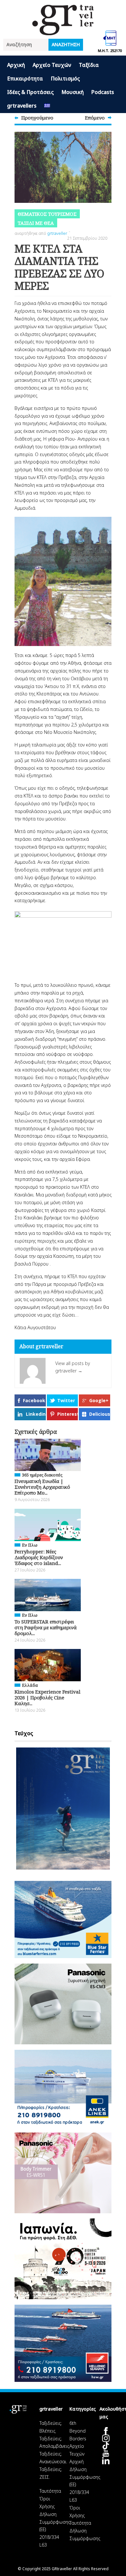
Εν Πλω (30, 1545)
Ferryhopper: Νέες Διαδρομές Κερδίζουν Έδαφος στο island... (39, 1557)
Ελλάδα (30, 1685)
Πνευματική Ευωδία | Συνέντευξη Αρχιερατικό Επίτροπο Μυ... (42, 1487)
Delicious (100, 1414)
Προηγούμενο (37, 118)
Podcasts (103, 92)
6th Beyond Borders (78, 2431)
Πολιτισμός (65, 78)
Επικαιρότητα (25, 78)
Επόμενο (95, 118)
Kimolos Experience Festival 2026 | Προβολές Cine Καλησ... (47, 1697)
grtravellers (22, 106)
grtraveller (57, 233)
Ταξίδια (89, 65)
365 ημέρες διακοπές (42, 1475)
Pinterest (68, 1414)
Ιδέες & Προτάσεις (30, 92)
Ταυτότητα (50, 2491)
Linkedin (36, 1414)
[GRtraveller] (63, 31)
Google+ (99, 1400)
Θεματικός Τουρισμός (47, 214)
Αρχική (16, 65)
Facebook (34, 1400)
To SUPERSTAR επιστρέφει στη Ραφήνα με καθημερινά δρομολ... (46, 1627)
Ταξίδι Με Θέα (36, 223)
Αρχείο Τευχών (52, 65)
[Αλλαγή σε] (47, 106)
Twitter (66, 1400)
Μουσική (73, 92)
